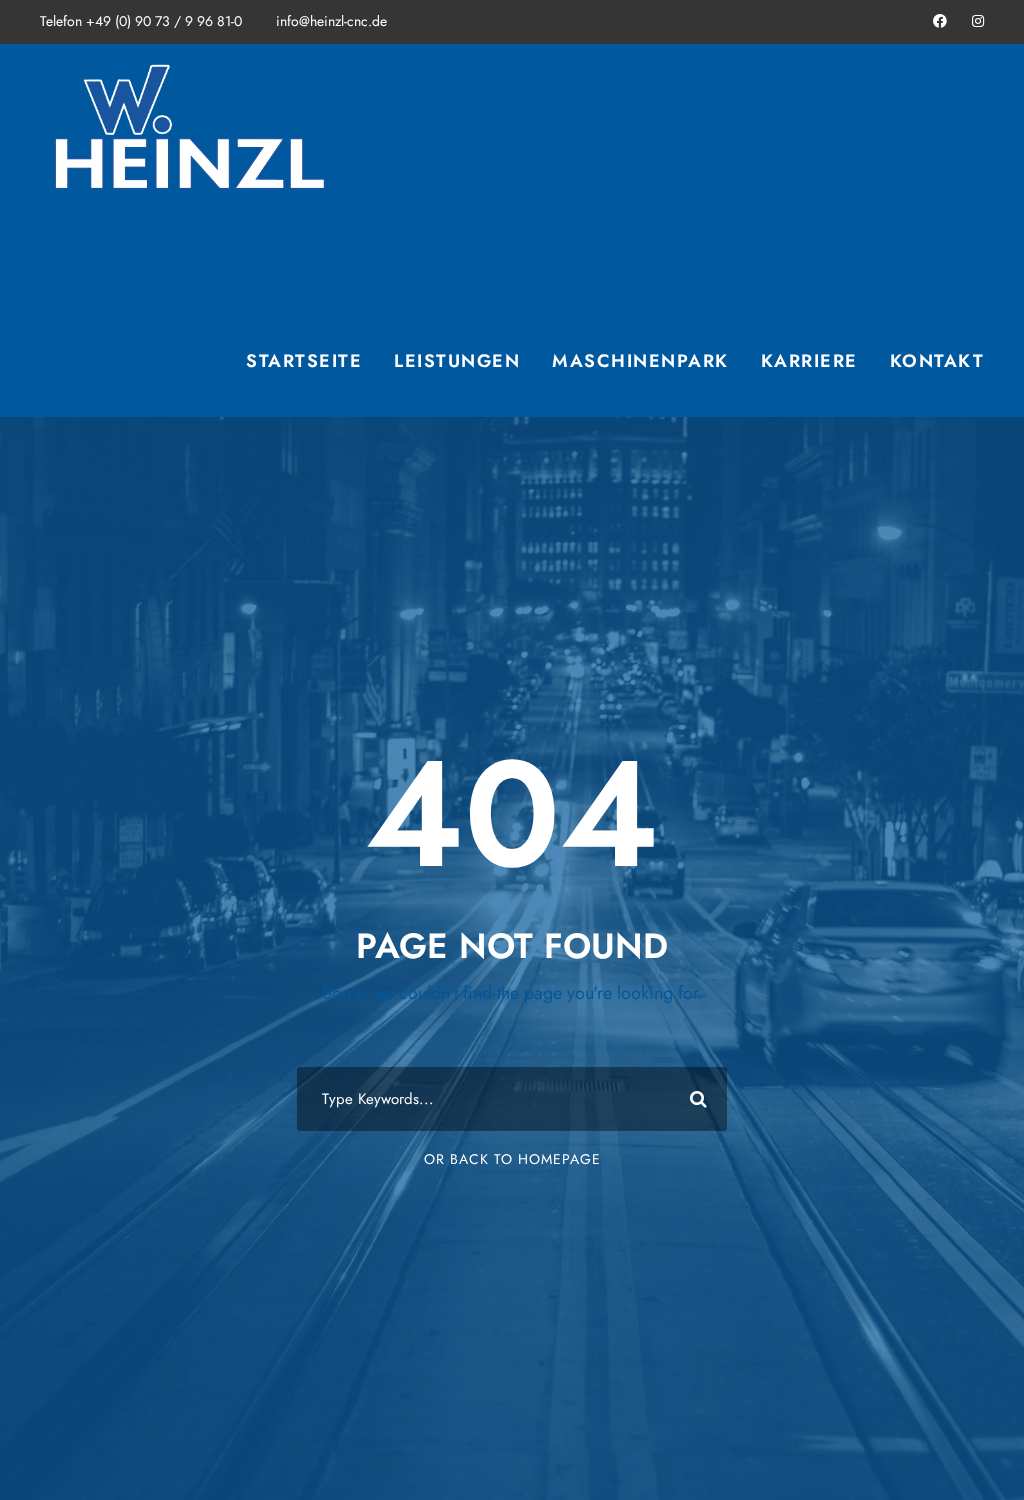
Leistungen (457, 361)
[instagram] (978, 21)
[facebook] (940, 21)
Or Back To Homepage (512, 1159)
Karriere (809, 361)
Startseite (304, 361)
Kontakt (937, 361)
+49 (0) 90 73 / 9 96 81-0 (164, 21)
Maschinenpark (640, 361)
